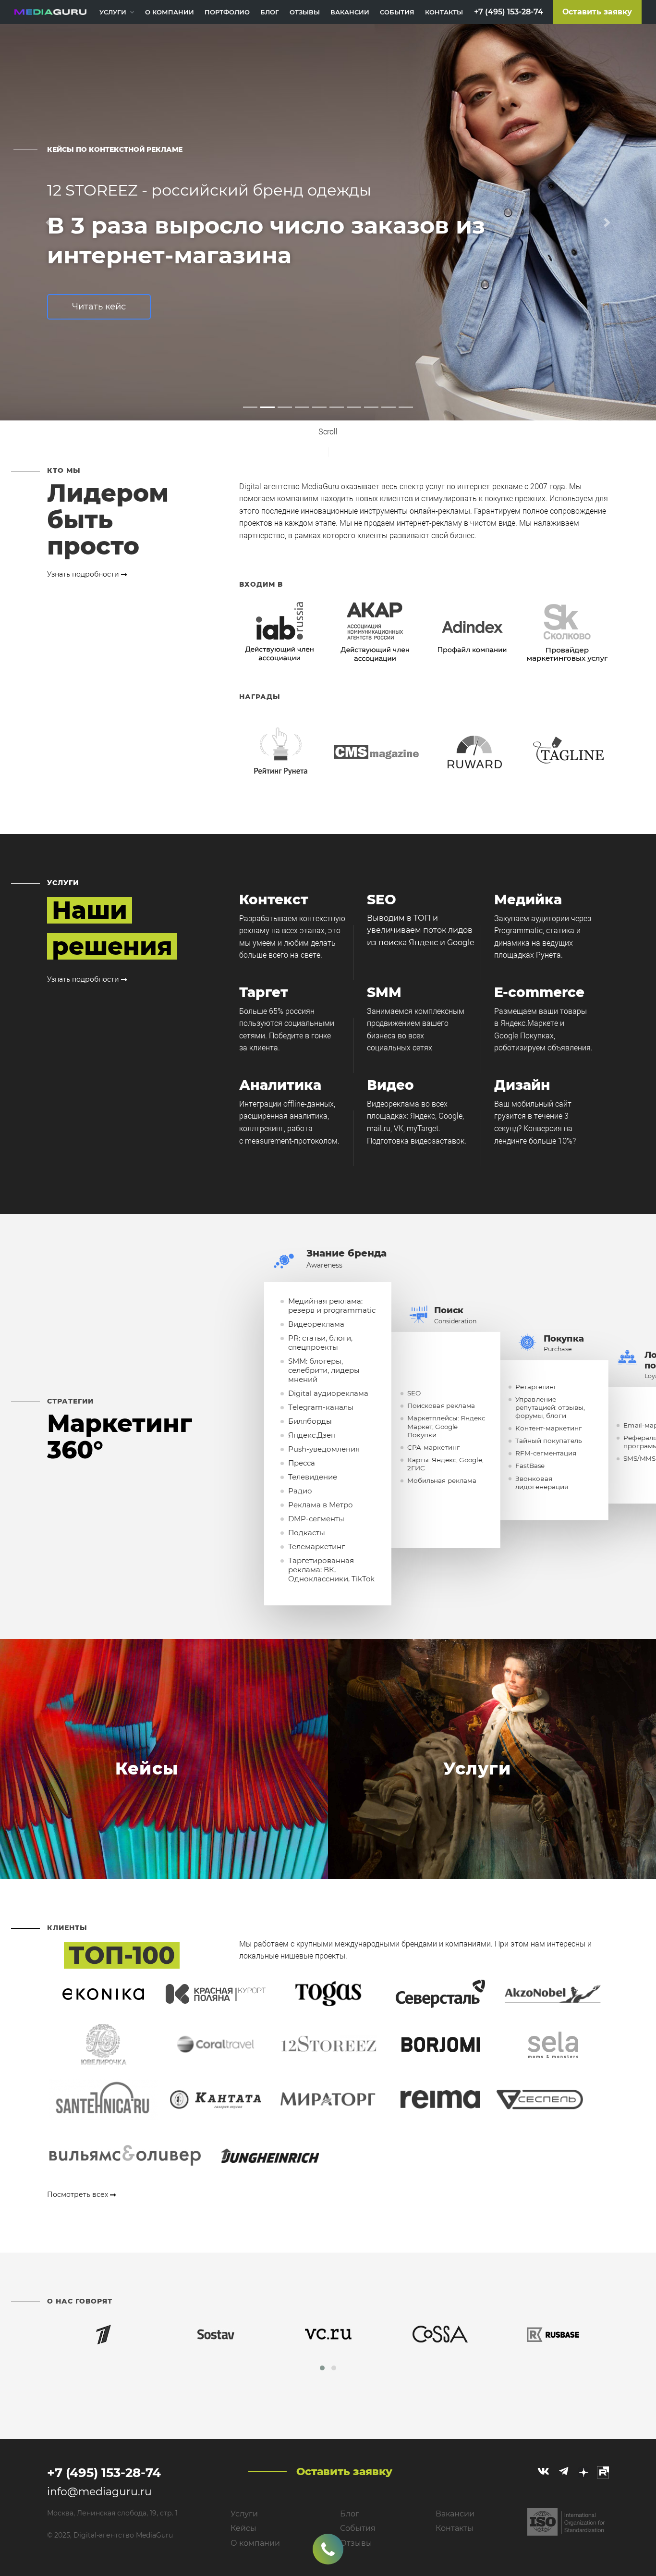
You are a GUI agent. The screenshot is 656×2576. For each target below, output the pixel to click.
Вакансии (350, 12)
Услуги (113, 12)
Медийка (528, 900)
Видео (390, 1085)
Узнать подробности (84, 574)
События (397, 12)
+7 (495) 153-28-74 (509, 12)
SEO (382, 900)
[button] (49, 222)
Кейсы (243, 2528)
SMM (384, 992)
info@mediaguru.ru (99, 2492)
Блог (270, 12)
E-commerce (539, 992)
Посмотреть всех (79, 2194)
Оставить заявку (597, 12)
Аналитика (280, 1085)
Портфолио (227, 12)
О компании (170, 12)
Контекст (274, 900)
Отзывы (305, 12)
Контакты (444, 12)
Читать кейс (364, 337)
